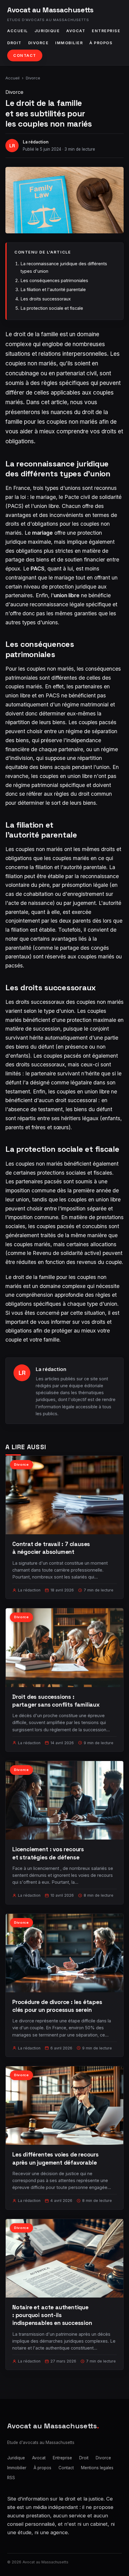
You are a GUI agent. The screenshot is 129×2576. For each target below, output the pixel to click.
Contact (25, 55)
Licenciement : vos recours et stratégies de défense (48, 1853)
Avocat (76, 31)
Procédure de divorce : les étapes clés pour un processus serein (57, 2006)
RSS (11, 2478)
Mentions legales (97, 2468)
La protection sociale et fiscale (52, 308)
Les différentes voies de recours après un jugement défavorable (55, 2158)
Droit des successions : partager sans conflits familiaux (56, 1701)
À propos (101, 43)
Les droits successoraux (46, 299)
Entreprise (106, 31)
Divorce (39, 43)
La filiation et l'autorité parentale (53, 289)
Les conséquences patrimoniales (54, 280)
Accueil (18, 31)
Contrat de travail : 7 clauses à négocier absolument (51, 1548)
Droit (14, 43)
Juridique (47, 31)
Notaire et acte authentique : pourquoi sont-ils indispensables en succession (52, 2315)
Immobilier (69, 43)
